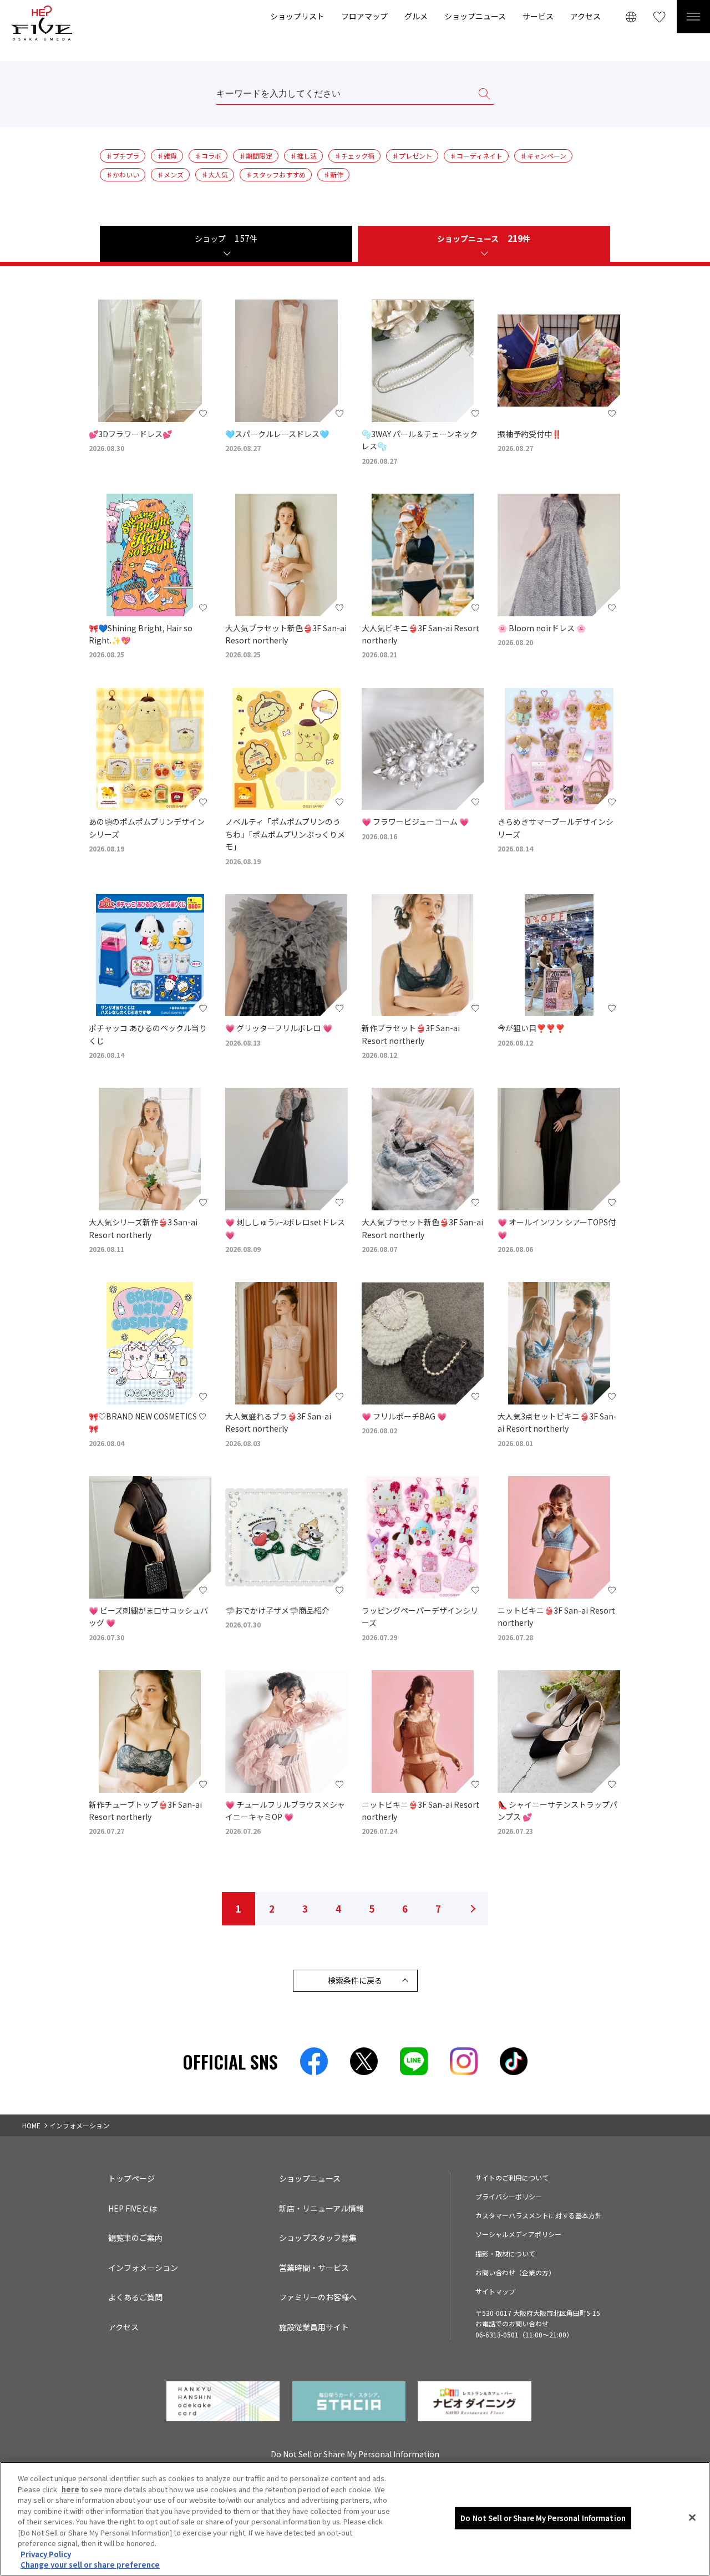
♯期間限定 (256, 156)
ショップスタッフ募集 (318, 2238)
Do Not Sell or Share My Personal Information (543, 2518)
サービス (538, 16)
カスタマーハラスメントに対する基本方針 (539, 2215)
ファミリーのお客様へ (318, 2297)
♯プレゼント (412, 156)
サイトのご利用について (512, 2177)
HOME (31, 2125)
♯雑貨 (167, 156)
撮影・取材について (505, 2253)
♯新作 (333, 174)
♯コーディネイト (476, 156)
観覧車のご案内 (135, 2238)
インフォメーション (143, 2268)
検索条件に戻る (355, 1980)
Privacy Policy (46, 2554)
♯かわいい (123, 174)
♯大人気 (215, 174)
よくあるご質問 (135, 2297)
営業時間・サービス (314, 2268)
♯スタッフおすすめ (276, 174)
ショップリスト (297, 16)
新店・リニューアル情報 (321, 2208)
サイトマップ (495, 2291)
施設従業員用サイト (314, 2327)
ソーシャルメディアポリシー (518, 2234)
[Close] (692, 2518)
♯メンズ (170, 174)
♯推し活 (303, 156)
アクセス (585, 16)
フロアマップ (364, 16)
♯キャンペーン (543, 156)
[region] (355, 2519)
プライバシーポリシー (509, 2196)
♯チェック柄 (354, 156)
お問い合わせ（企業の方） (515, 2272)
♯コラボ (208, 156)
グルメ (416, 16)
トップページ (131, 2178)
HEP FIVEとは (133, 2208)
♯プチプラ (123, 156)
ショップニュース (475, 16)
